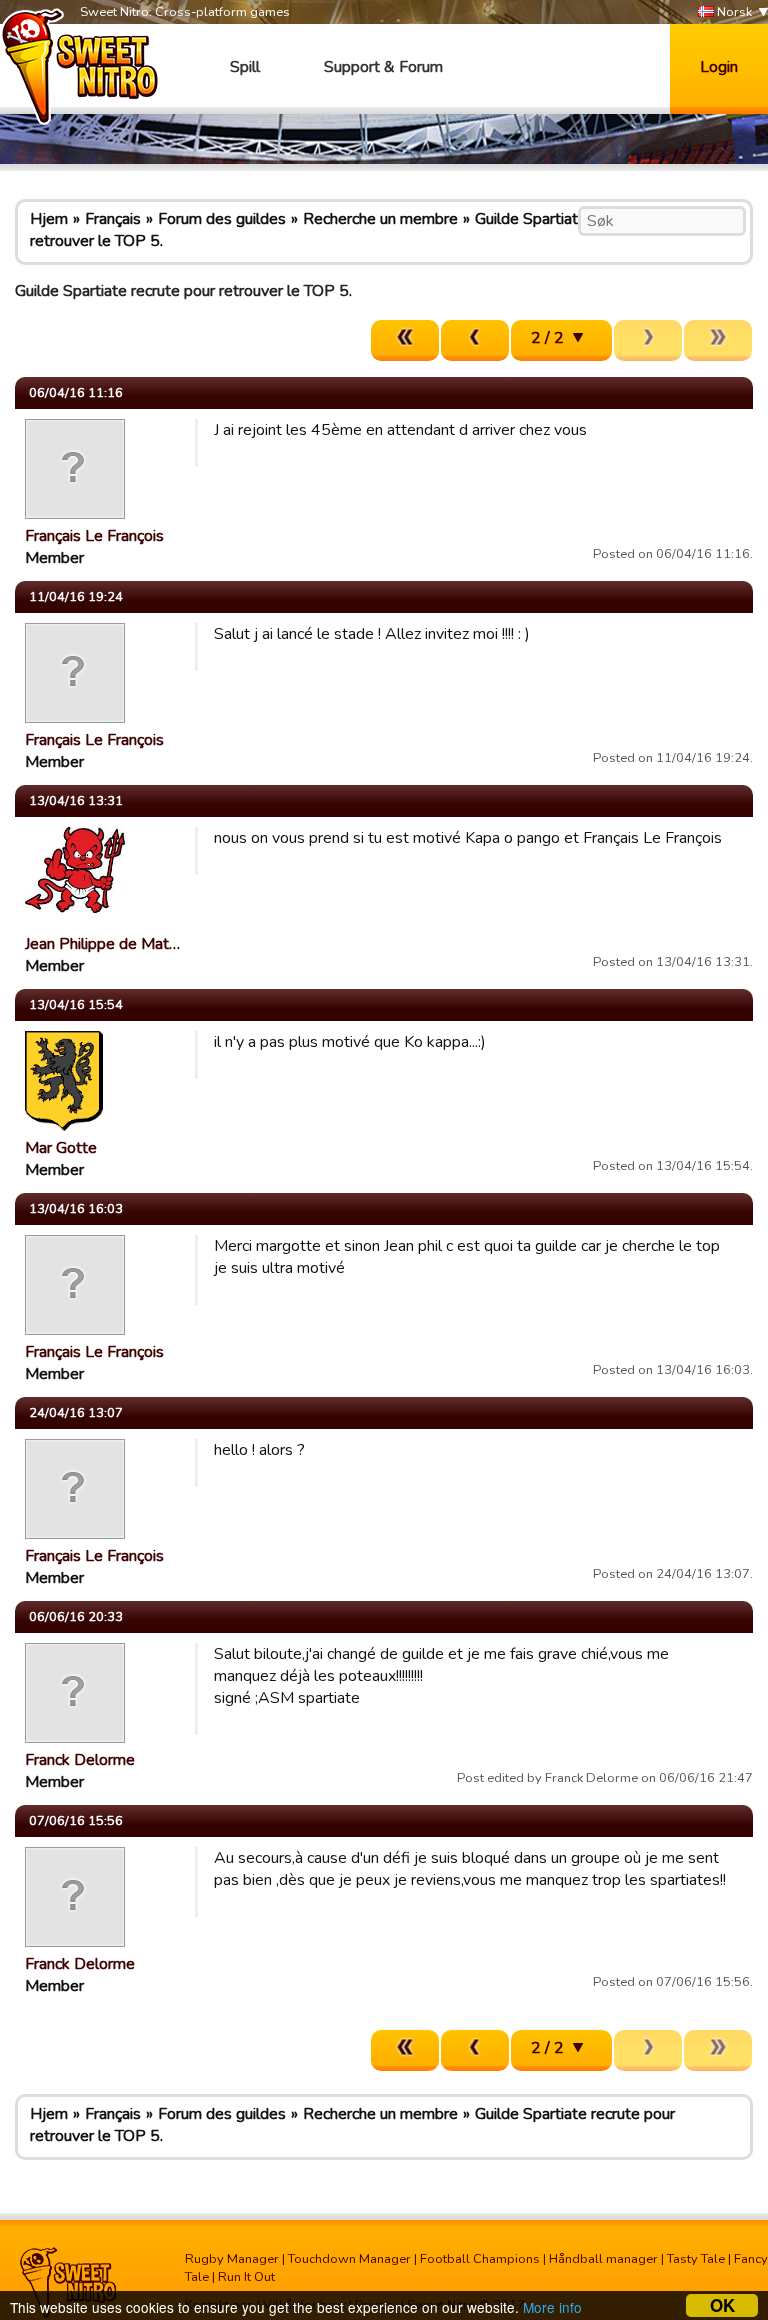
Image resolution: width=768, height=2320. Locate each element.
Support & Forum (383, 67)
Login (719, 67)
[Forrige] (475, 340)
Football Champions (480, 2259)
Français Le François (94, 536)
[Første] (405, 340)
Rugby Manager (232, 2259)
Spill (245, 67)
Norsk (733, 12)
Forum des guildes (222, 219)
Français (113, 219)
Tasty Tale (696, 2259)
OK (722, 2305)
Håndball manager (603, 2259)
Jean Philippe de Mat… (102, 944)
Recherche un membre (380, 219)
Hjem (49, 219)
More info (552, 2307)
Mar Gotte (61, 1148)
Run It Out (246, 2277)
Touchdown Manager (349, 2259)
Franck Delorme (80, 1760)
